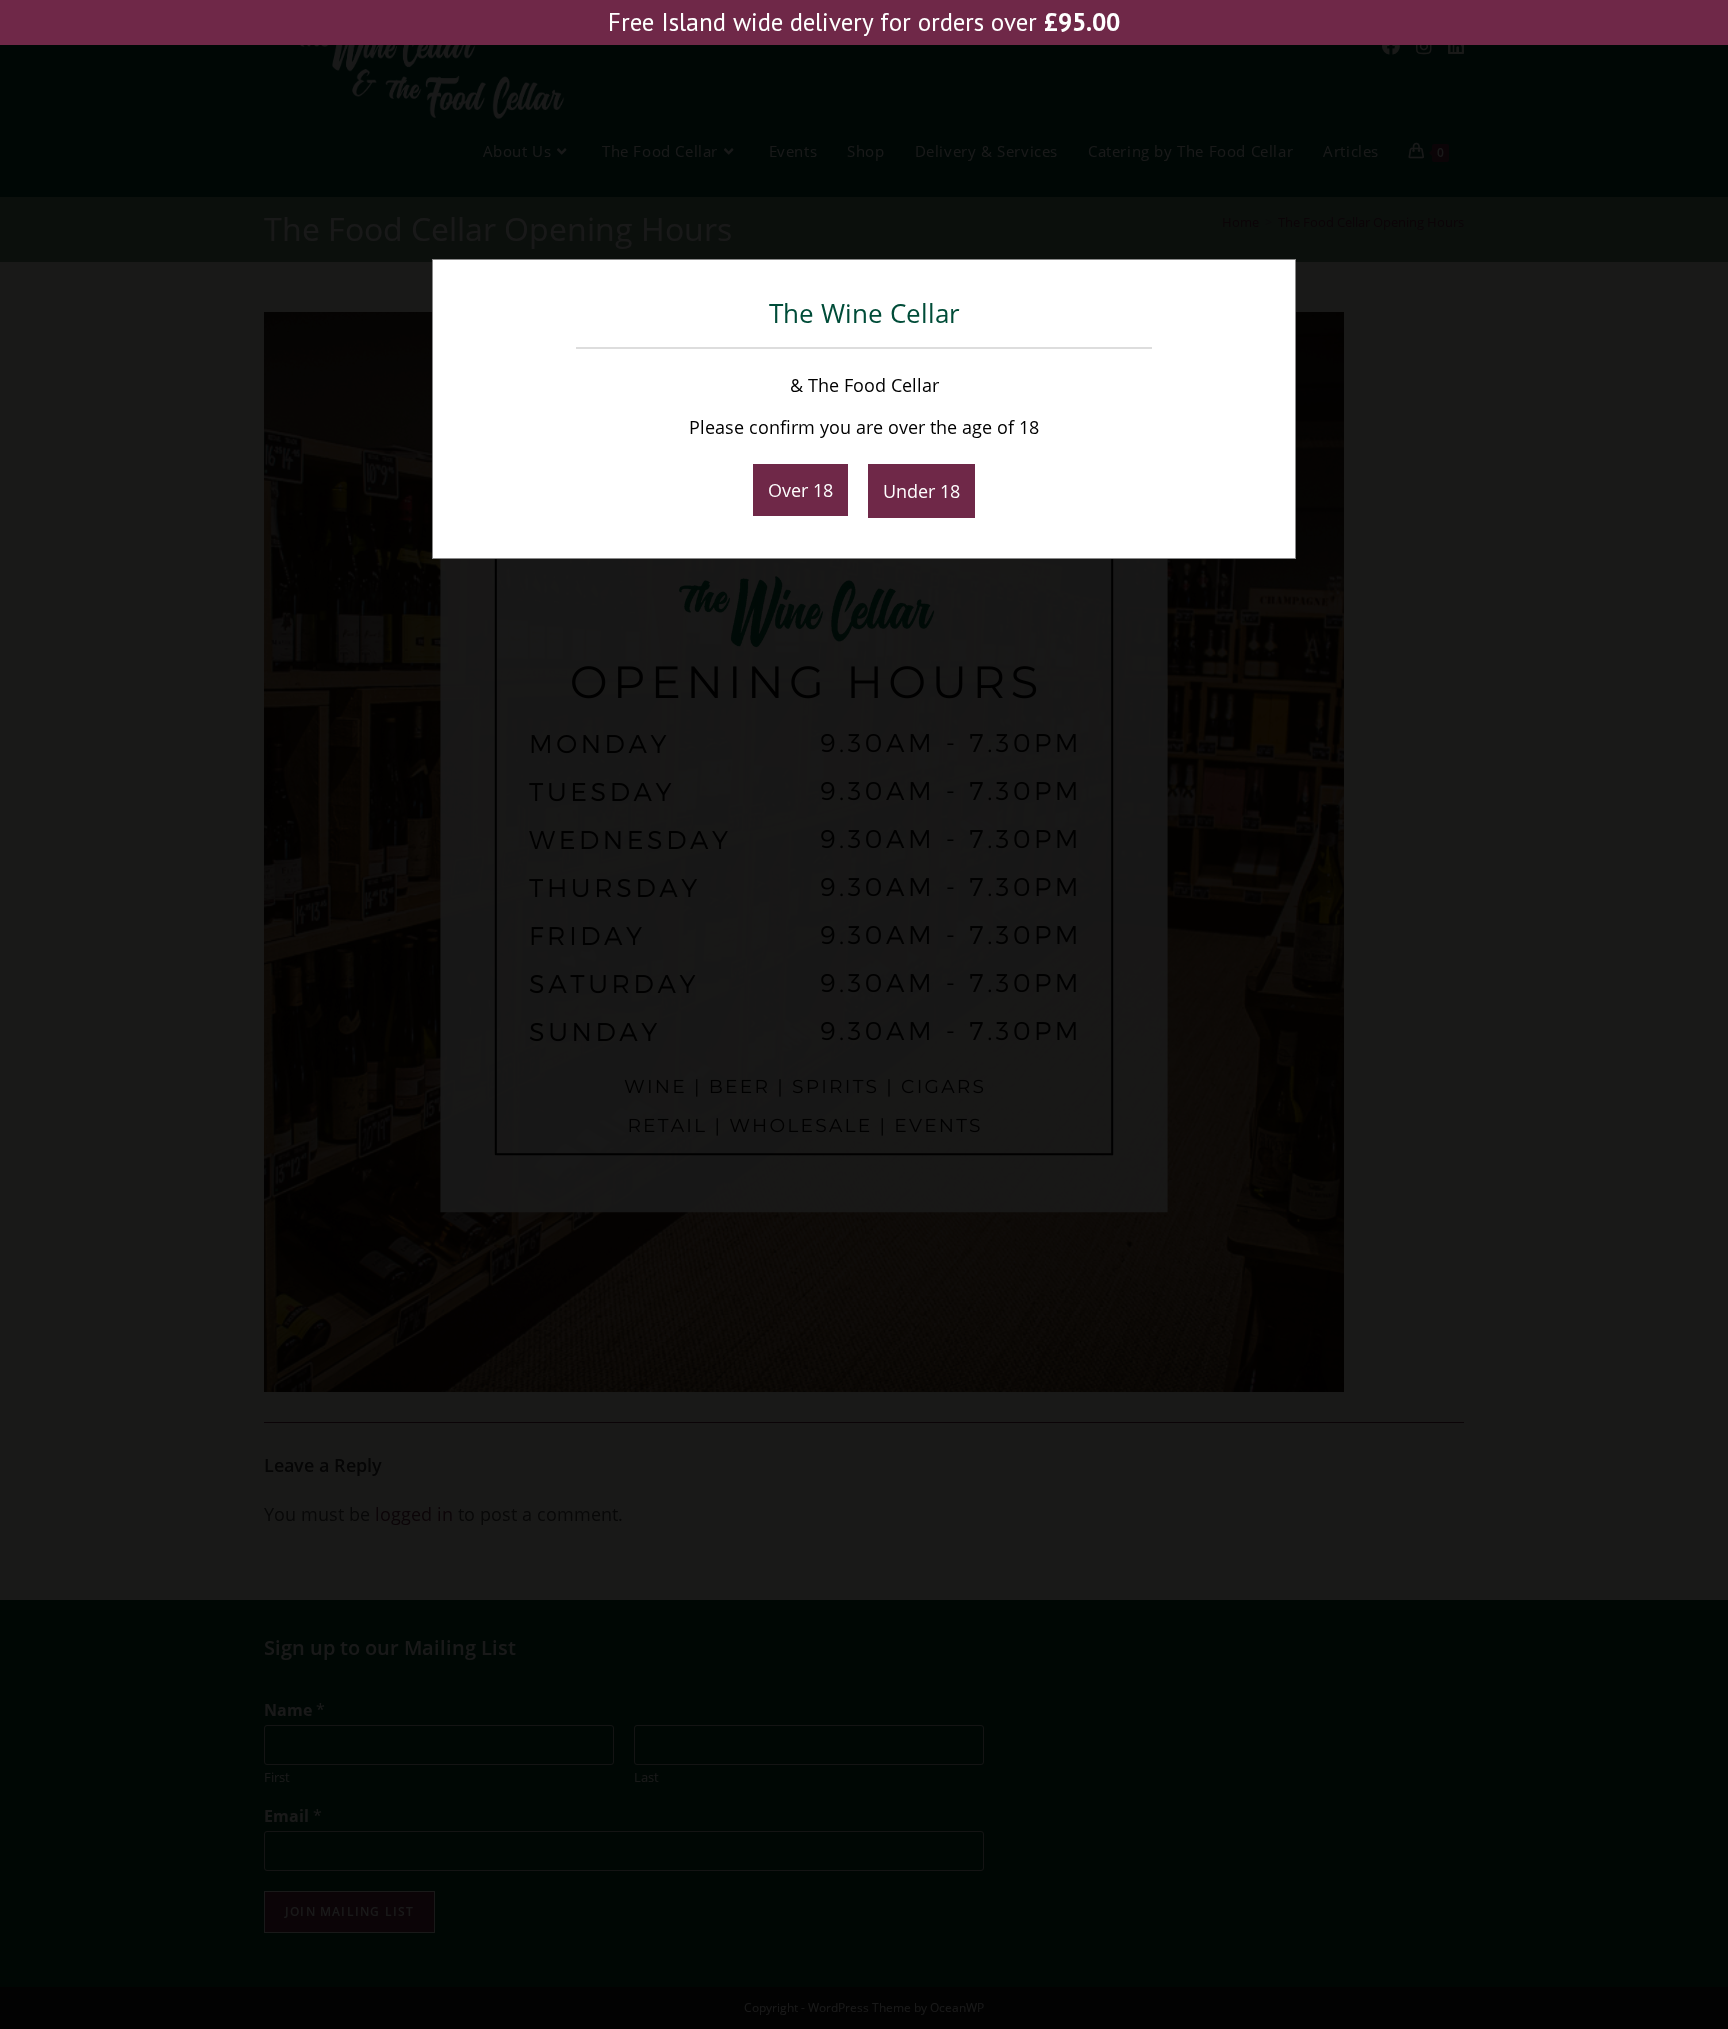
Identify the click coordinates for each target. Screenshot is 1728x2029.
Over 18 (800, 490)
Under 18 (921, 491)
